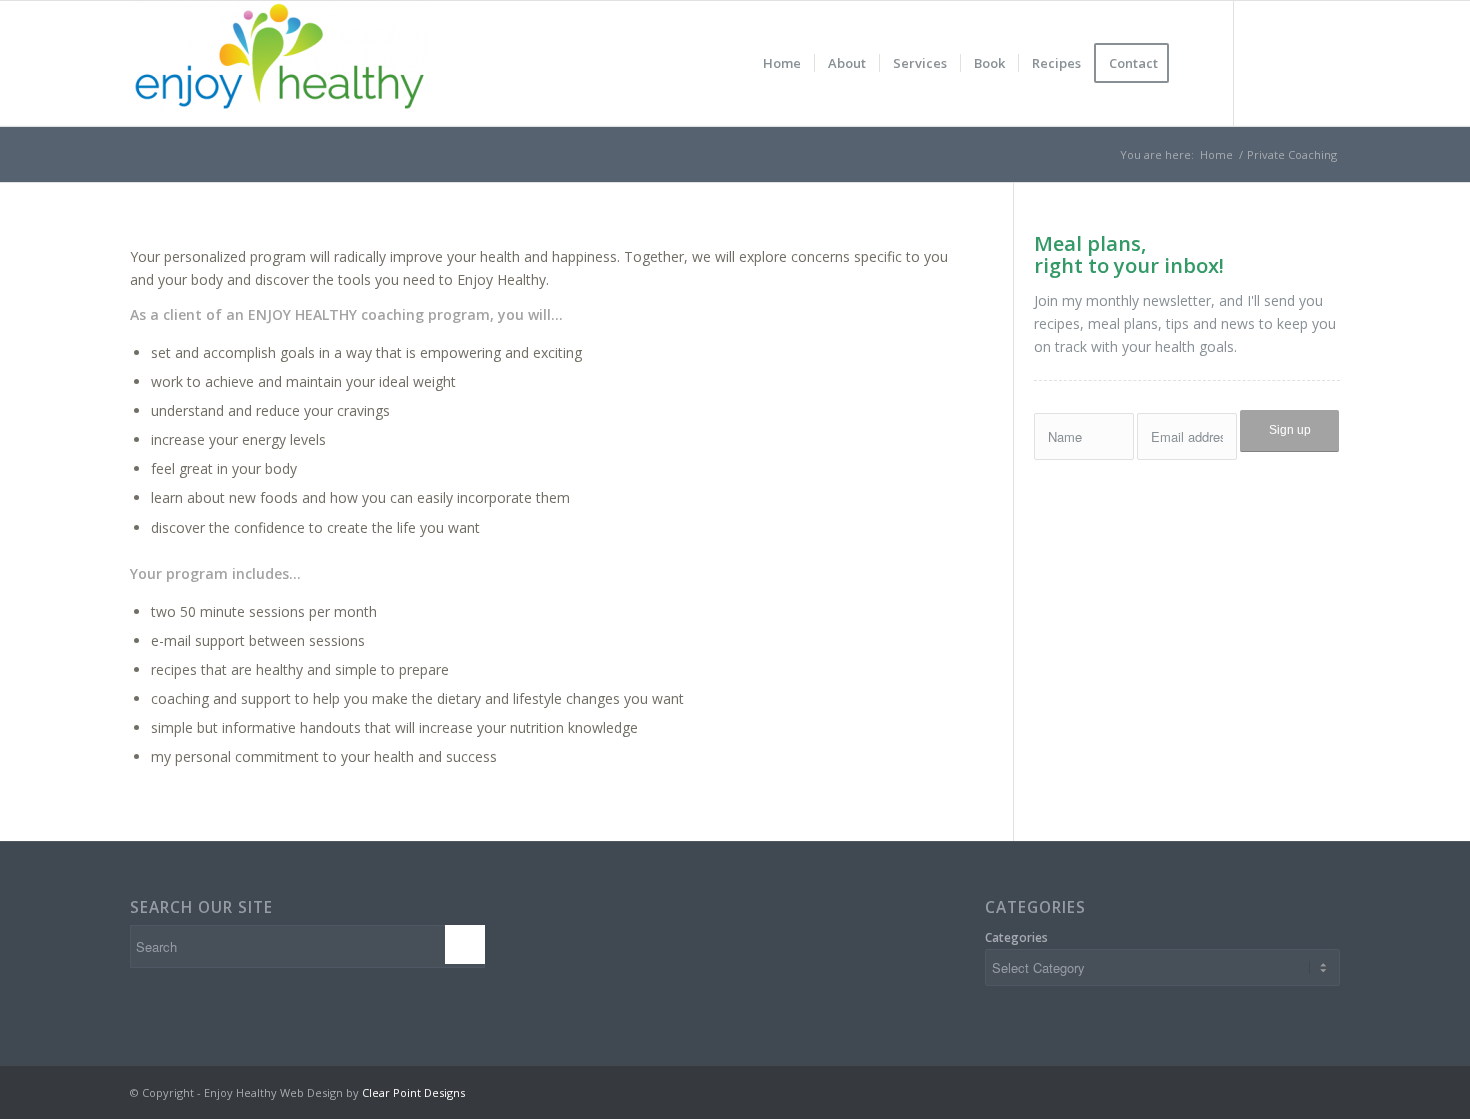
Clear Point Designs (413, 1092)
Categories (1016, 937)
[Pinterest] (1325, 63)
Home (1216, 154)
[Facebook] (1265, 63)
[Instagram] (1295, 63)
